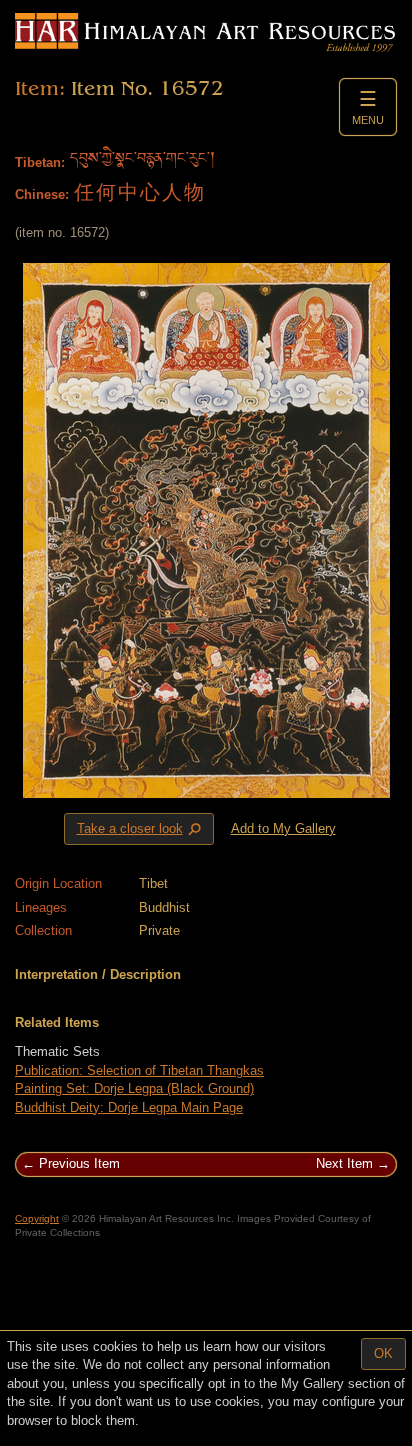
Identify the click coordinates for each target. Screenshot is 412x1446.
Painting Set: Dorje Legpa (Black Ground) (134, 1088)
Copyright (37, 1218)
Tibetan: (40, 162)
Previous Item (79, 1163)
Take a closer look (141, 829)
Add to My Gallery (283, 828)
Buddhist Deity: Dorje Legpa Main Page (129, 1107)
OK (383, 1353)
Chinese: (42, 194)
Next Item (344, 1163)
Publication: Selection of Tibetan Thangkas (139, 1070)
